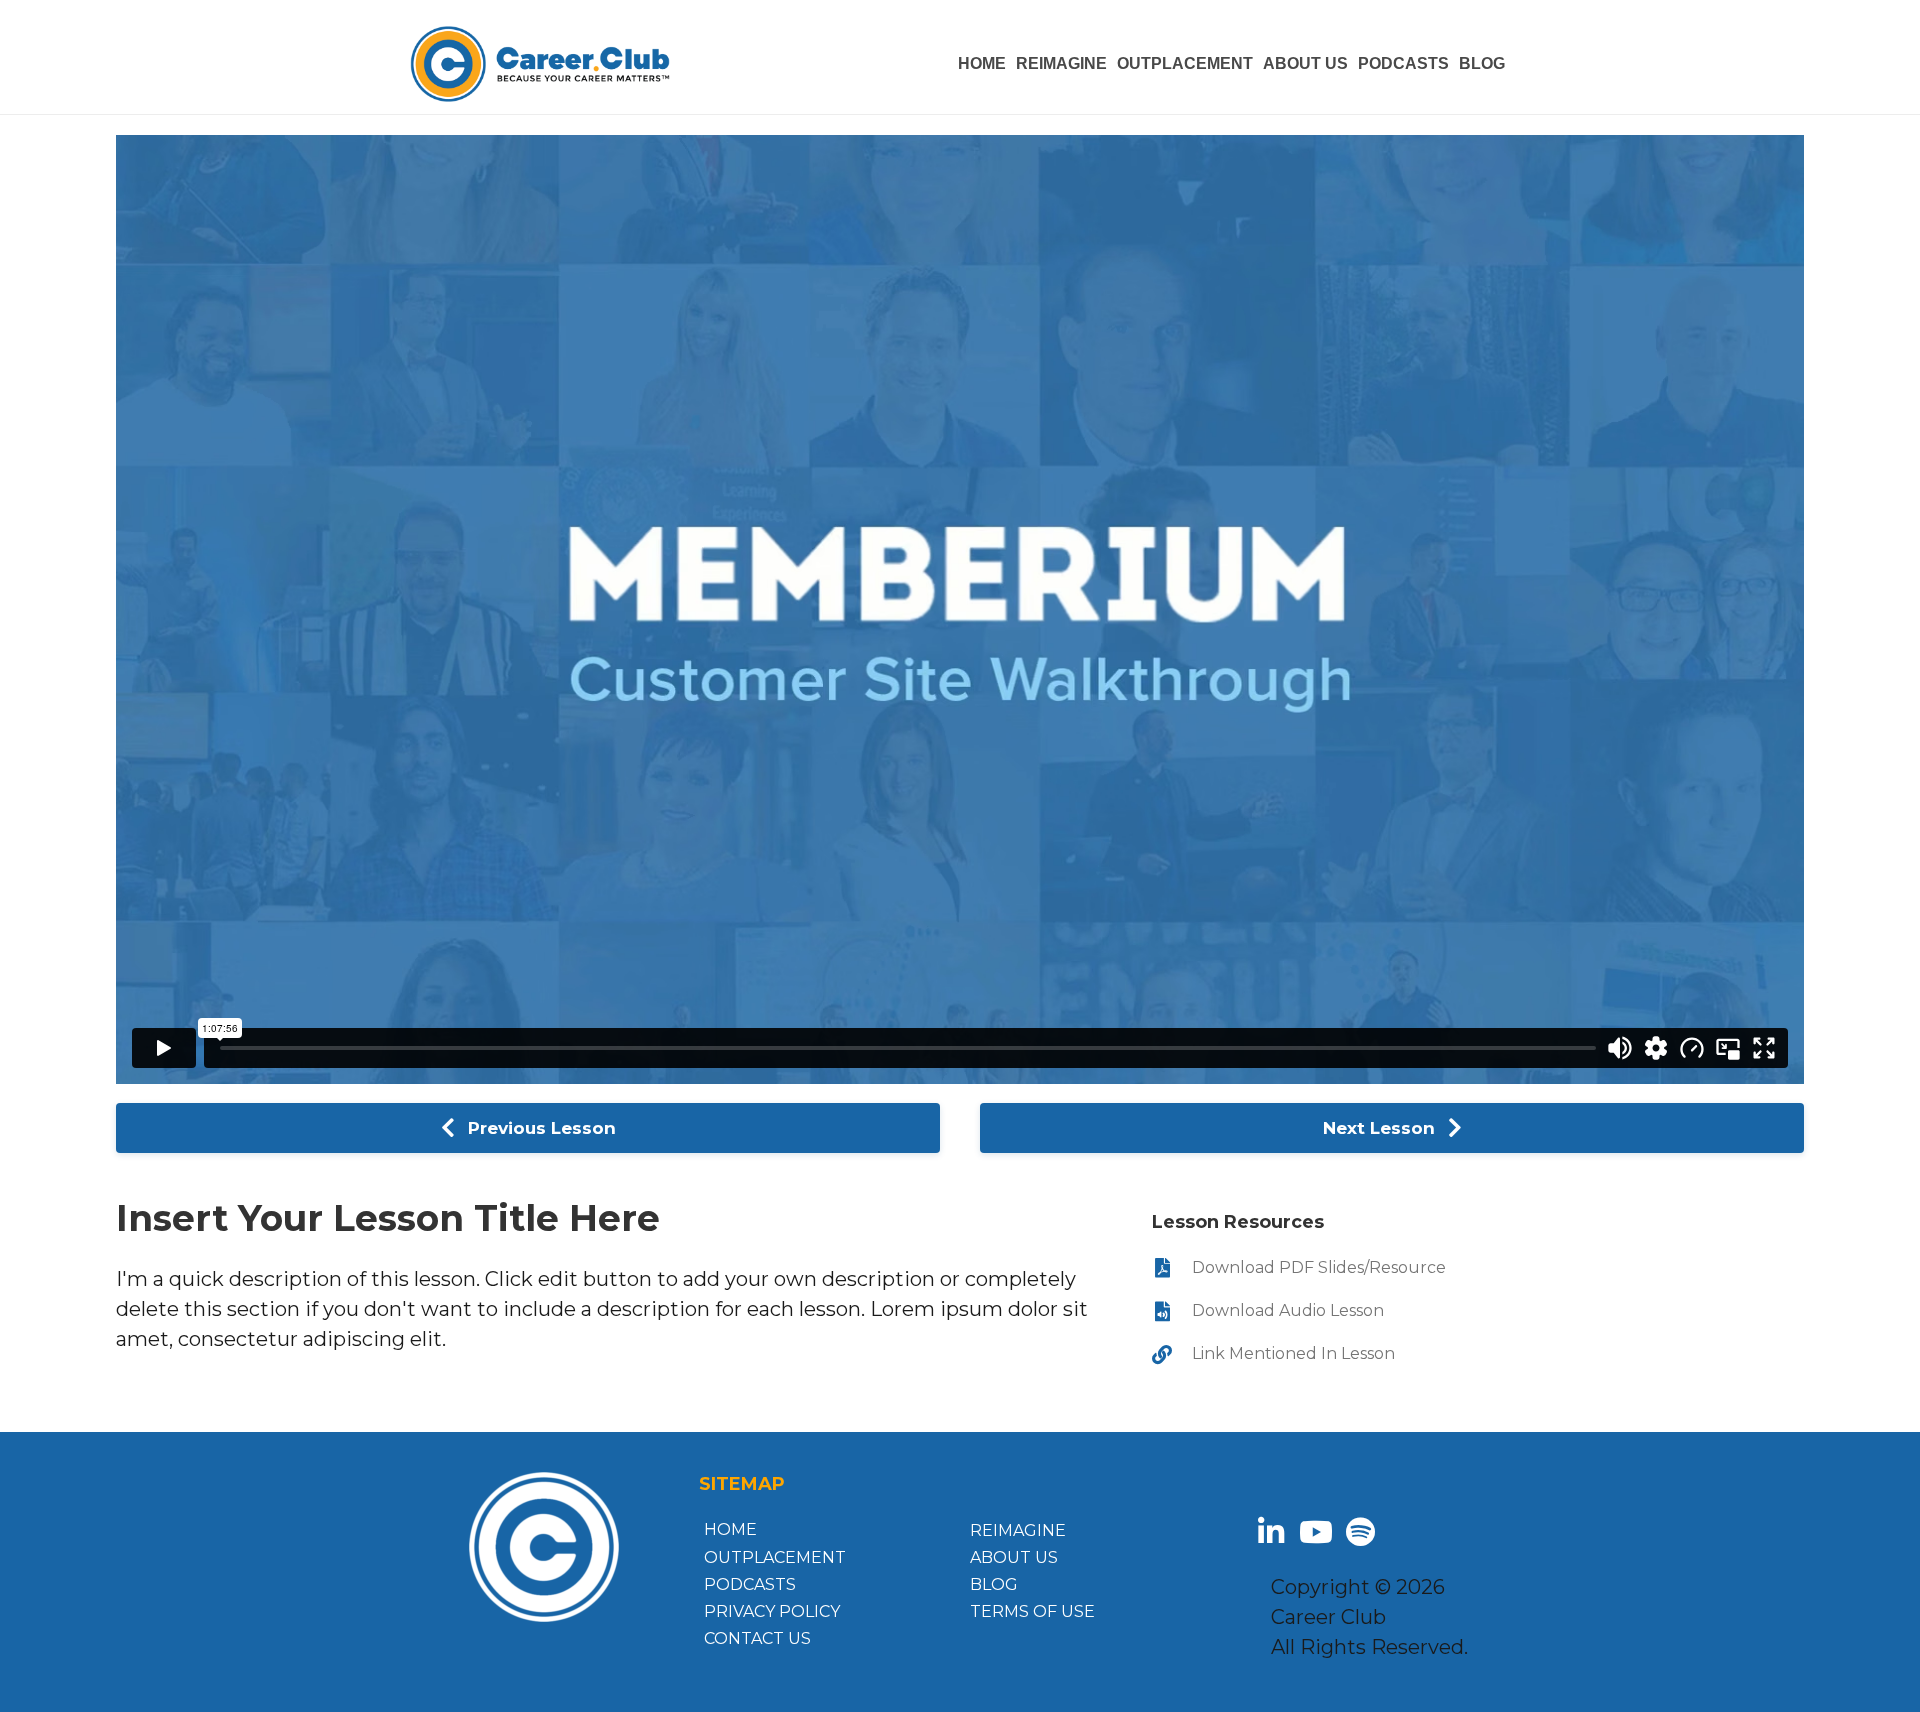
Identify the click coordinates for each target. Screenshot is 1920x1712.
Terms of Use (1032, 1611)
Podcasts (750, 1584)
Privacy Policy (772, 1611)
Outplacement (775, 1557)
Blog (994, 1584)
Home (730, 1529)
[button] (1271, 1532)
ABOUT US (1305, 63)
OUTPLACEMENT (1185, 63)
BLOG (1482, 63)
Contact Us (757, 1638)
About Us (1014, 1557)
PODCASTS (1403, 63)
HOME (982, 63)
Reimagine (1061, 63)
